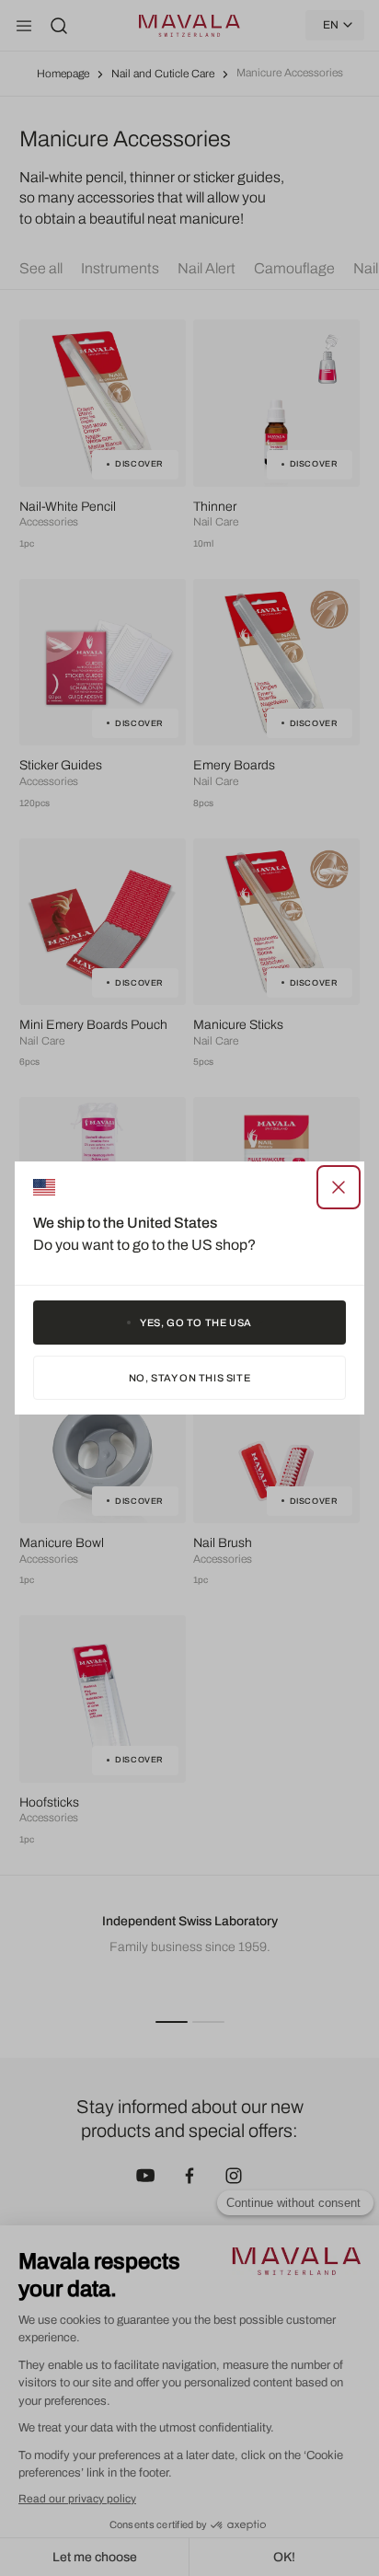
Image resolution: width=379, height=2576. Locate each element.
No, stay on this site (190, 1378)
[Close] (339, 1187)
